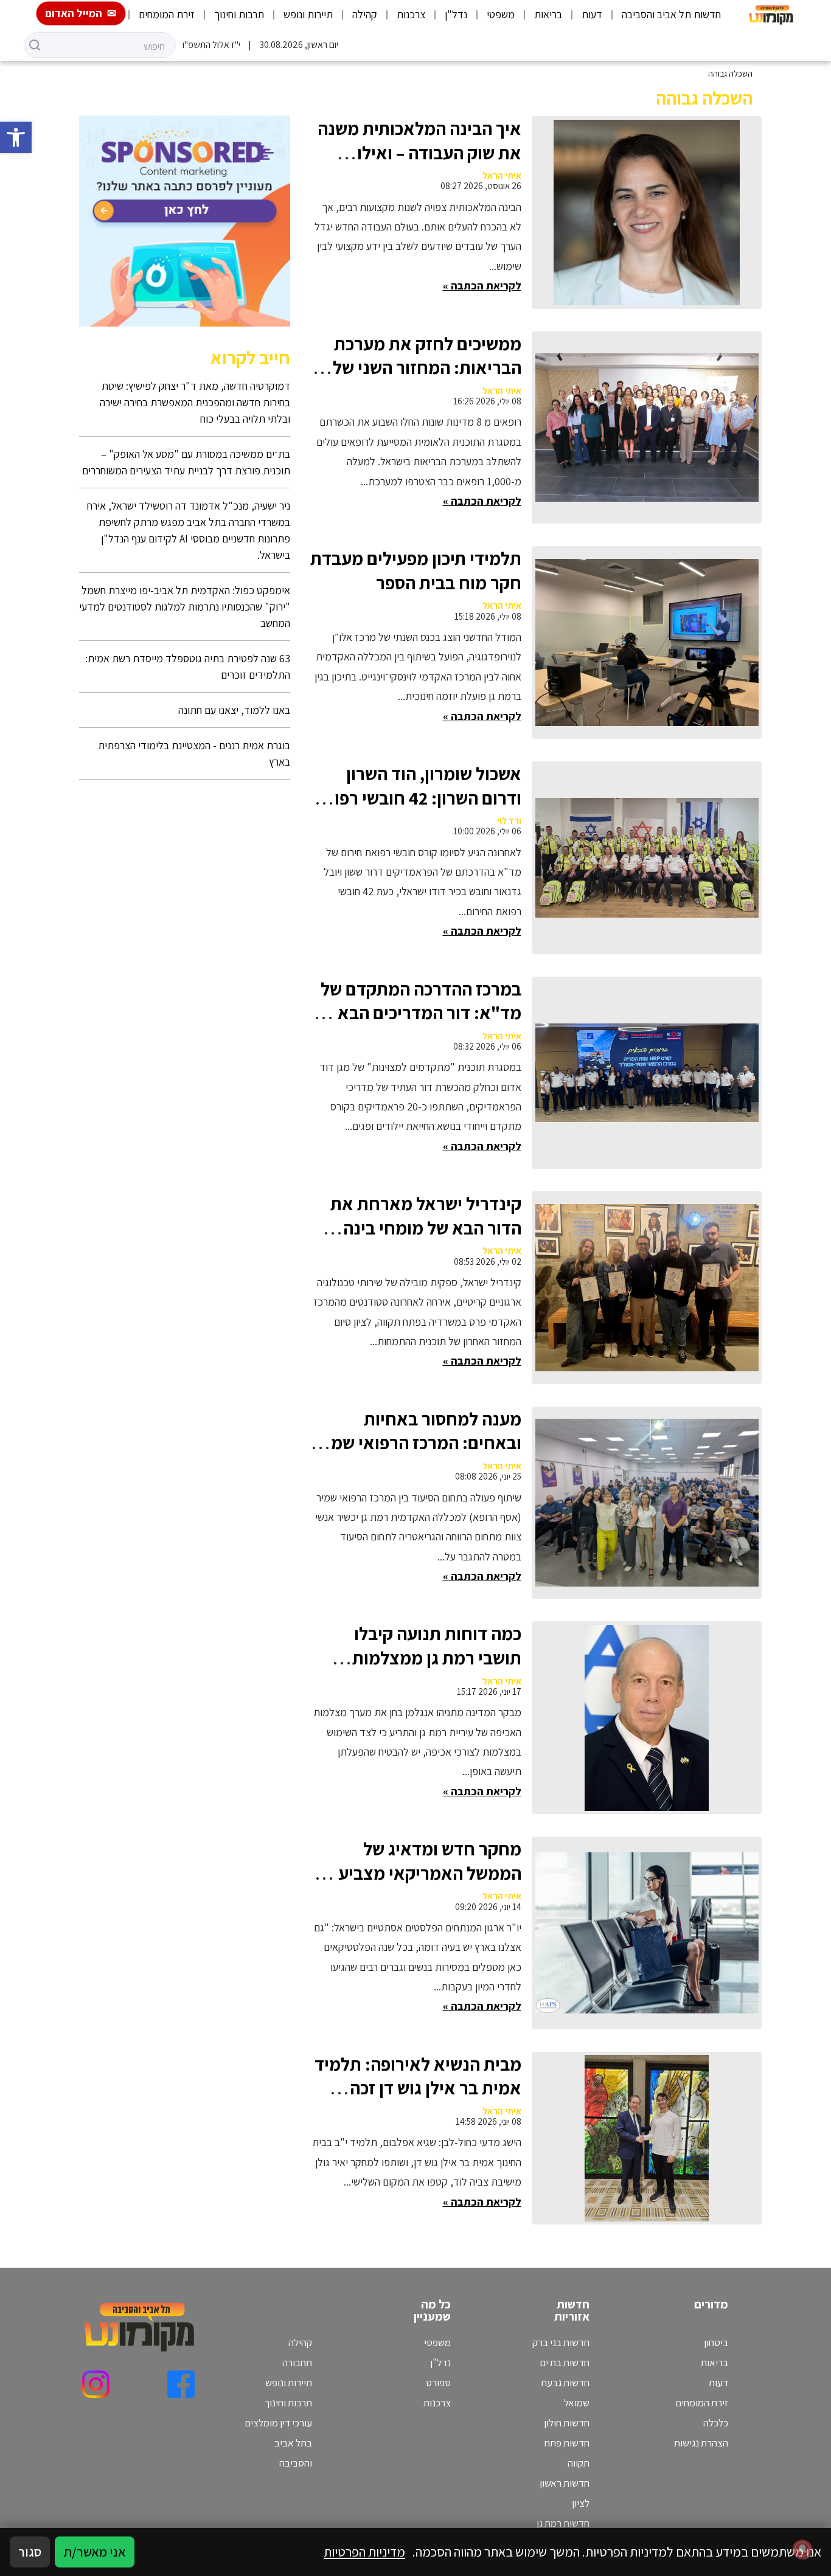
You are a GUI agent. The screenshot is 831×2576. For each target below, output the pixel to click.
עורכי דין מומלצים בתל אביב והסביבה (278, 2443)
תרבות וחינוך (239, 14)
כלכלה (716, 2423)
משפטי (501, 14)
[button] (16, 137)
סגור (30, 2552)
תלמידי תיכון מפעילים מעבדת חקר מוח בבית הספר (416, 570)
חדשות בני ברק (561, 2342)
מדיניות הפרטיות (364, 2552)
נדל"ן (456, 14)
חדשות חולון (567, 2423)
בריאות (548, 14)
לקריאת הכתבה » (482, 286)
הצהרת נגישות (701, 2443)
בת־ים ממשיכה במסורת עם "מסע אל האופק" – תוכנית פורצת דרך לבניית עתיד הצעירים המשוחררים (186, 462)
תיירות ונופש (308, 14)
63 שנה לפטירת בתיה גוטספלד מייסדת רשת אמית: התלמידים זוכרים (188, 667)
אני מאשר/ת (95, 2552)
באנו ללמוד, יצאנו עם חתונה (234, 710)
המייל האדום (74, 13)
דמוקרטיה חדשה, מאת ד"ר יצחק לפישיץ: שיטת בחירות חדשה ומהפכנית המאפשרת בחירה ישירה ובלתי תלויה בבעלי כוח (195, 402)
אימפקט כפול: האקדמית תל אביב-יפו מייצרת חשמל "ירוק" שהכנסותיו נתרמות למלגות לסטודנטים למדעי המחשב (185, 607)
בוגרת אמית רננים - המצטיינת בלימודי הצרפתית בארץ (194, 753)
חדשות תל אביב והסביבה (671, 14)
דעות (592, 14)
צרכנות (411, 14)
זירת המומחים (167, 14)
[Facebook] (181, 2384)
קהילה (365, 14)
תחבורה (297, 2363)
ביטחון (716, 2342)
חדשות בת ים (565, 2363)
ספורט (438, 2383)
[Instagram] (96, 2384)
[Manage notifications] (802, 2549)
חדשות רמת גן (563, 2523)
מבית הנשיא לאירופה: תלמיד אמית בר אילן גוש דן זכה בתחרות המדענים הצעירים (418, 2088)
